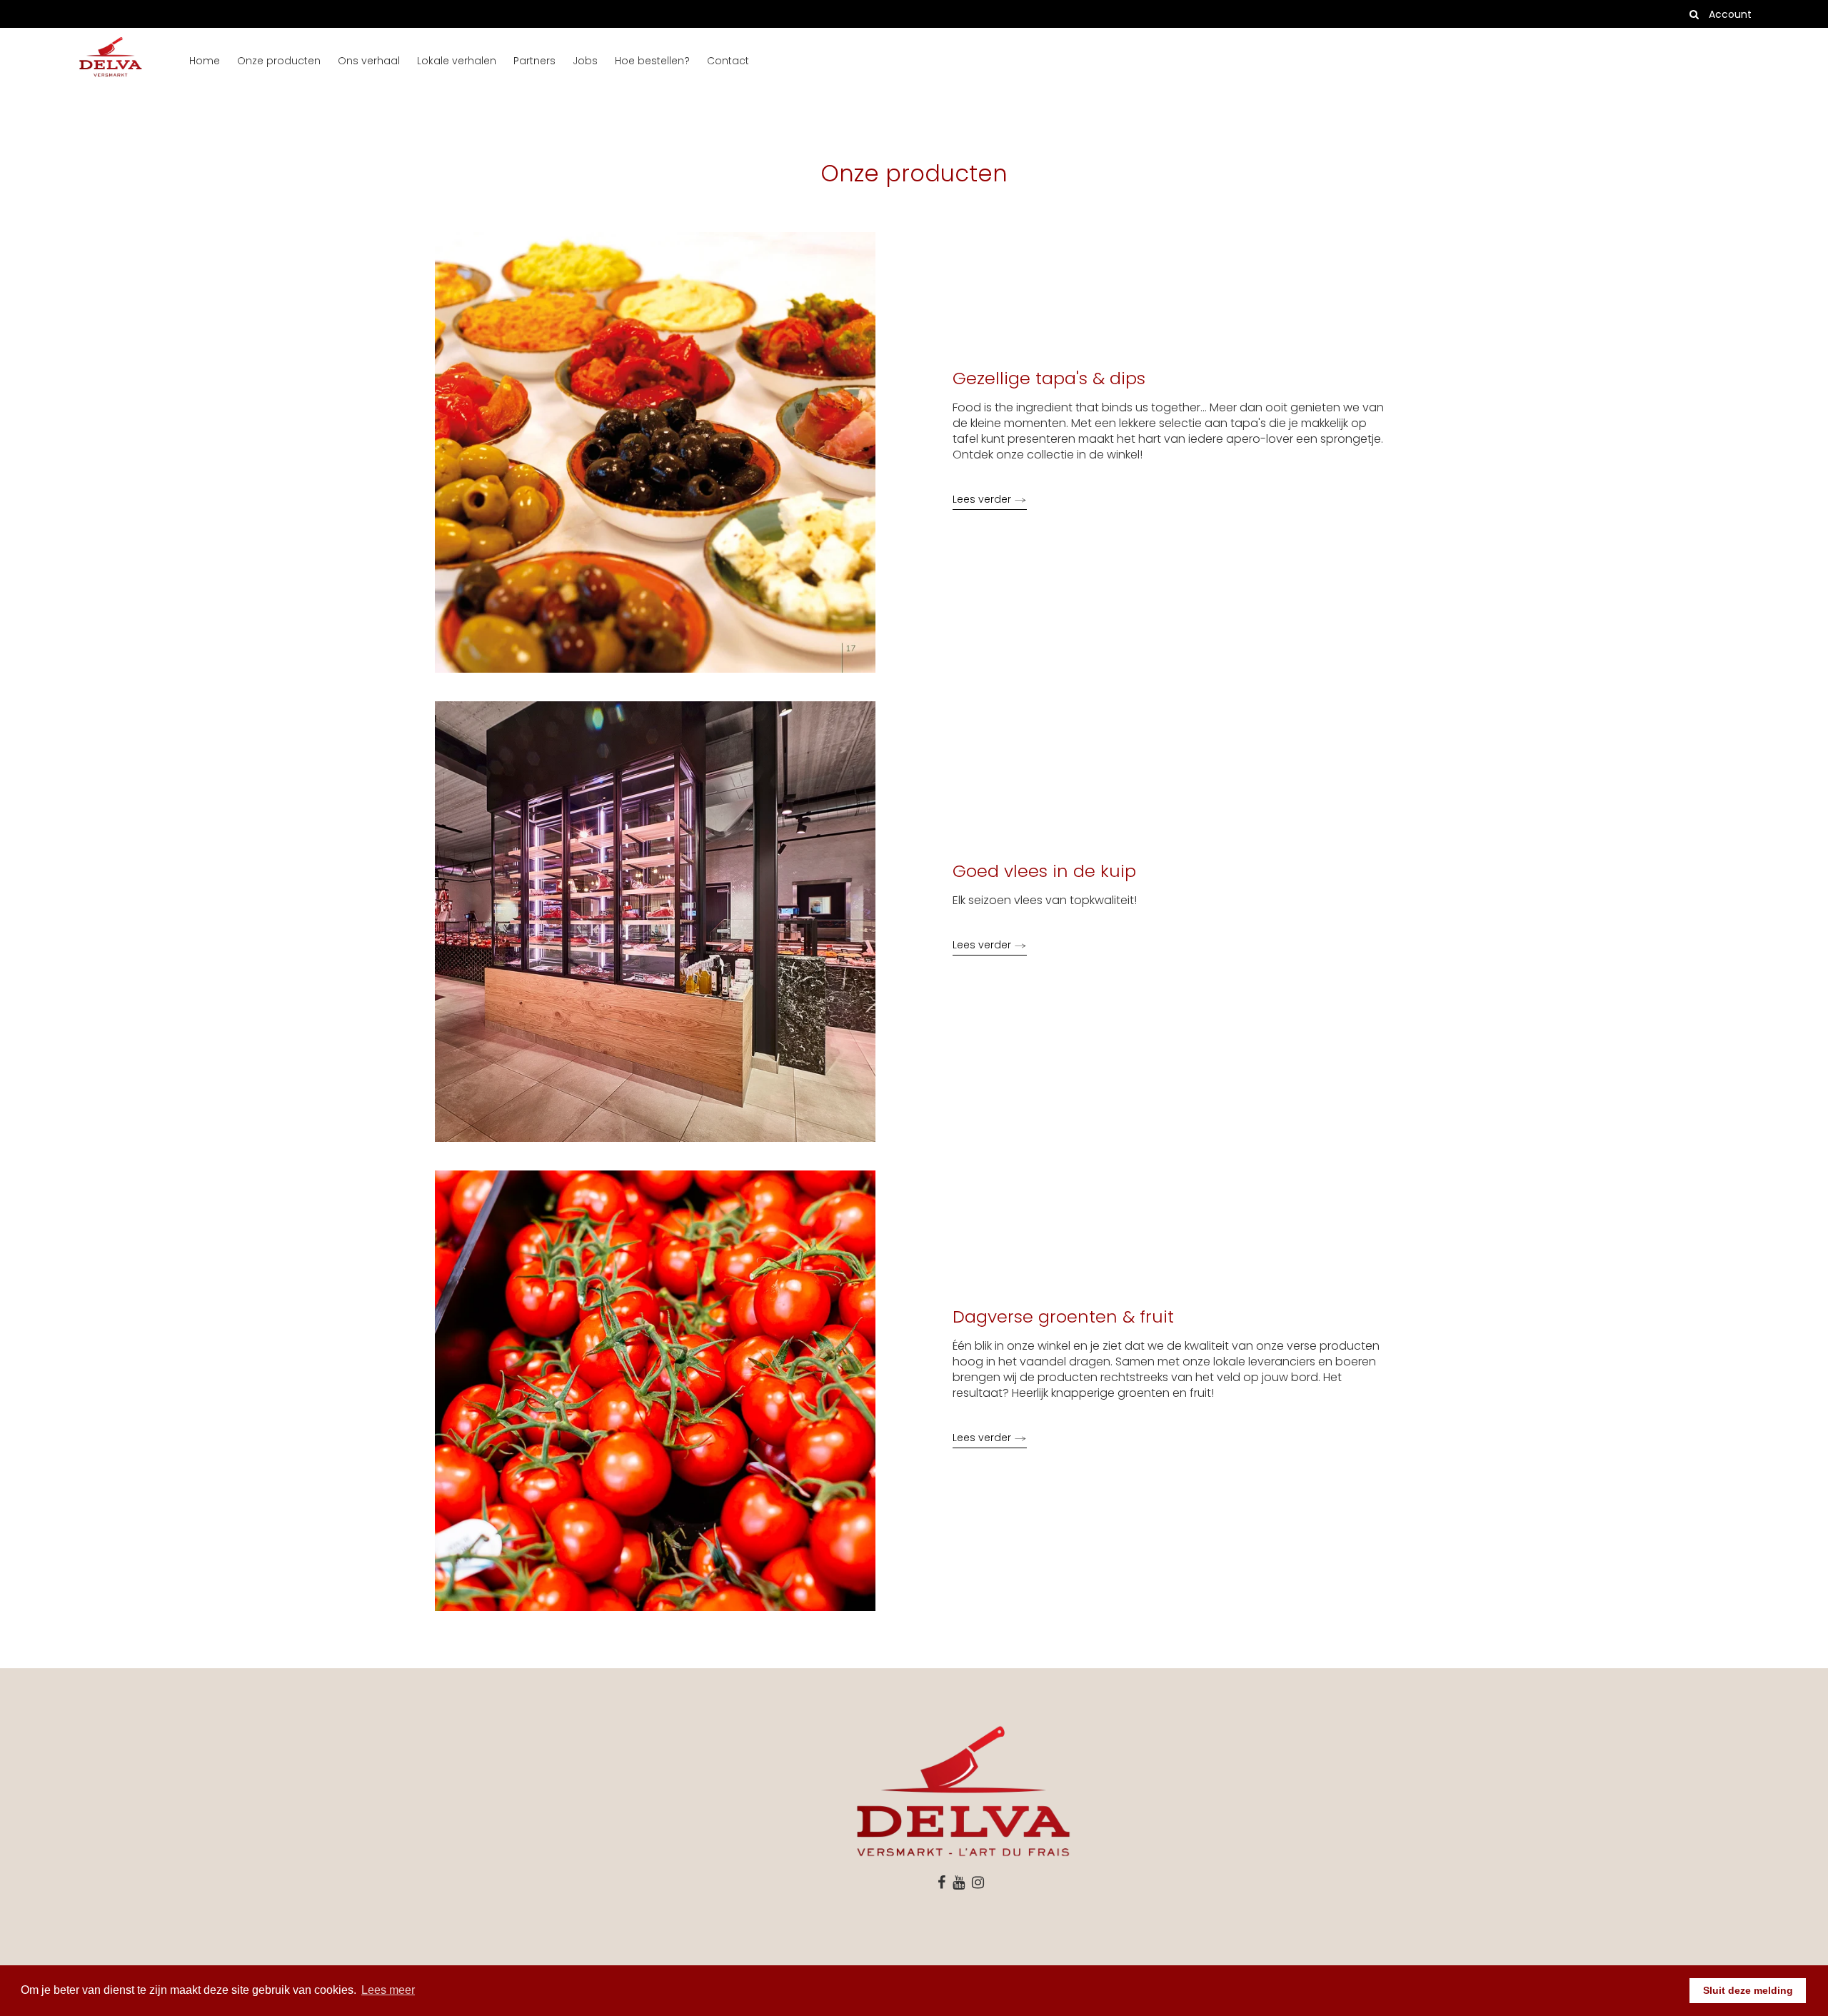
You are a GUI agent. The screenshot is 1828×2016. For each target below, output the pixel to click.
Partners (534, 61)
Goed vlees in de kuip (1044, 871)
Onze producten (279, 61)
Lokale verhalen (457, 61)
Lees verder (983, 499)
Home (205, 61)
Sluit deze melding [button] (1748, 1990)
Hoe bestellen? (652, 61)
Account (1730, 14)
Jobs (585, 61)
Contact (728, 61)
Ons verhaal (369, 61)
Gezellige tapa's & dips (1049, 378)
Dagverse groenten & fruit (1063, 1317)
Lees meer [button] (388, 1990)
